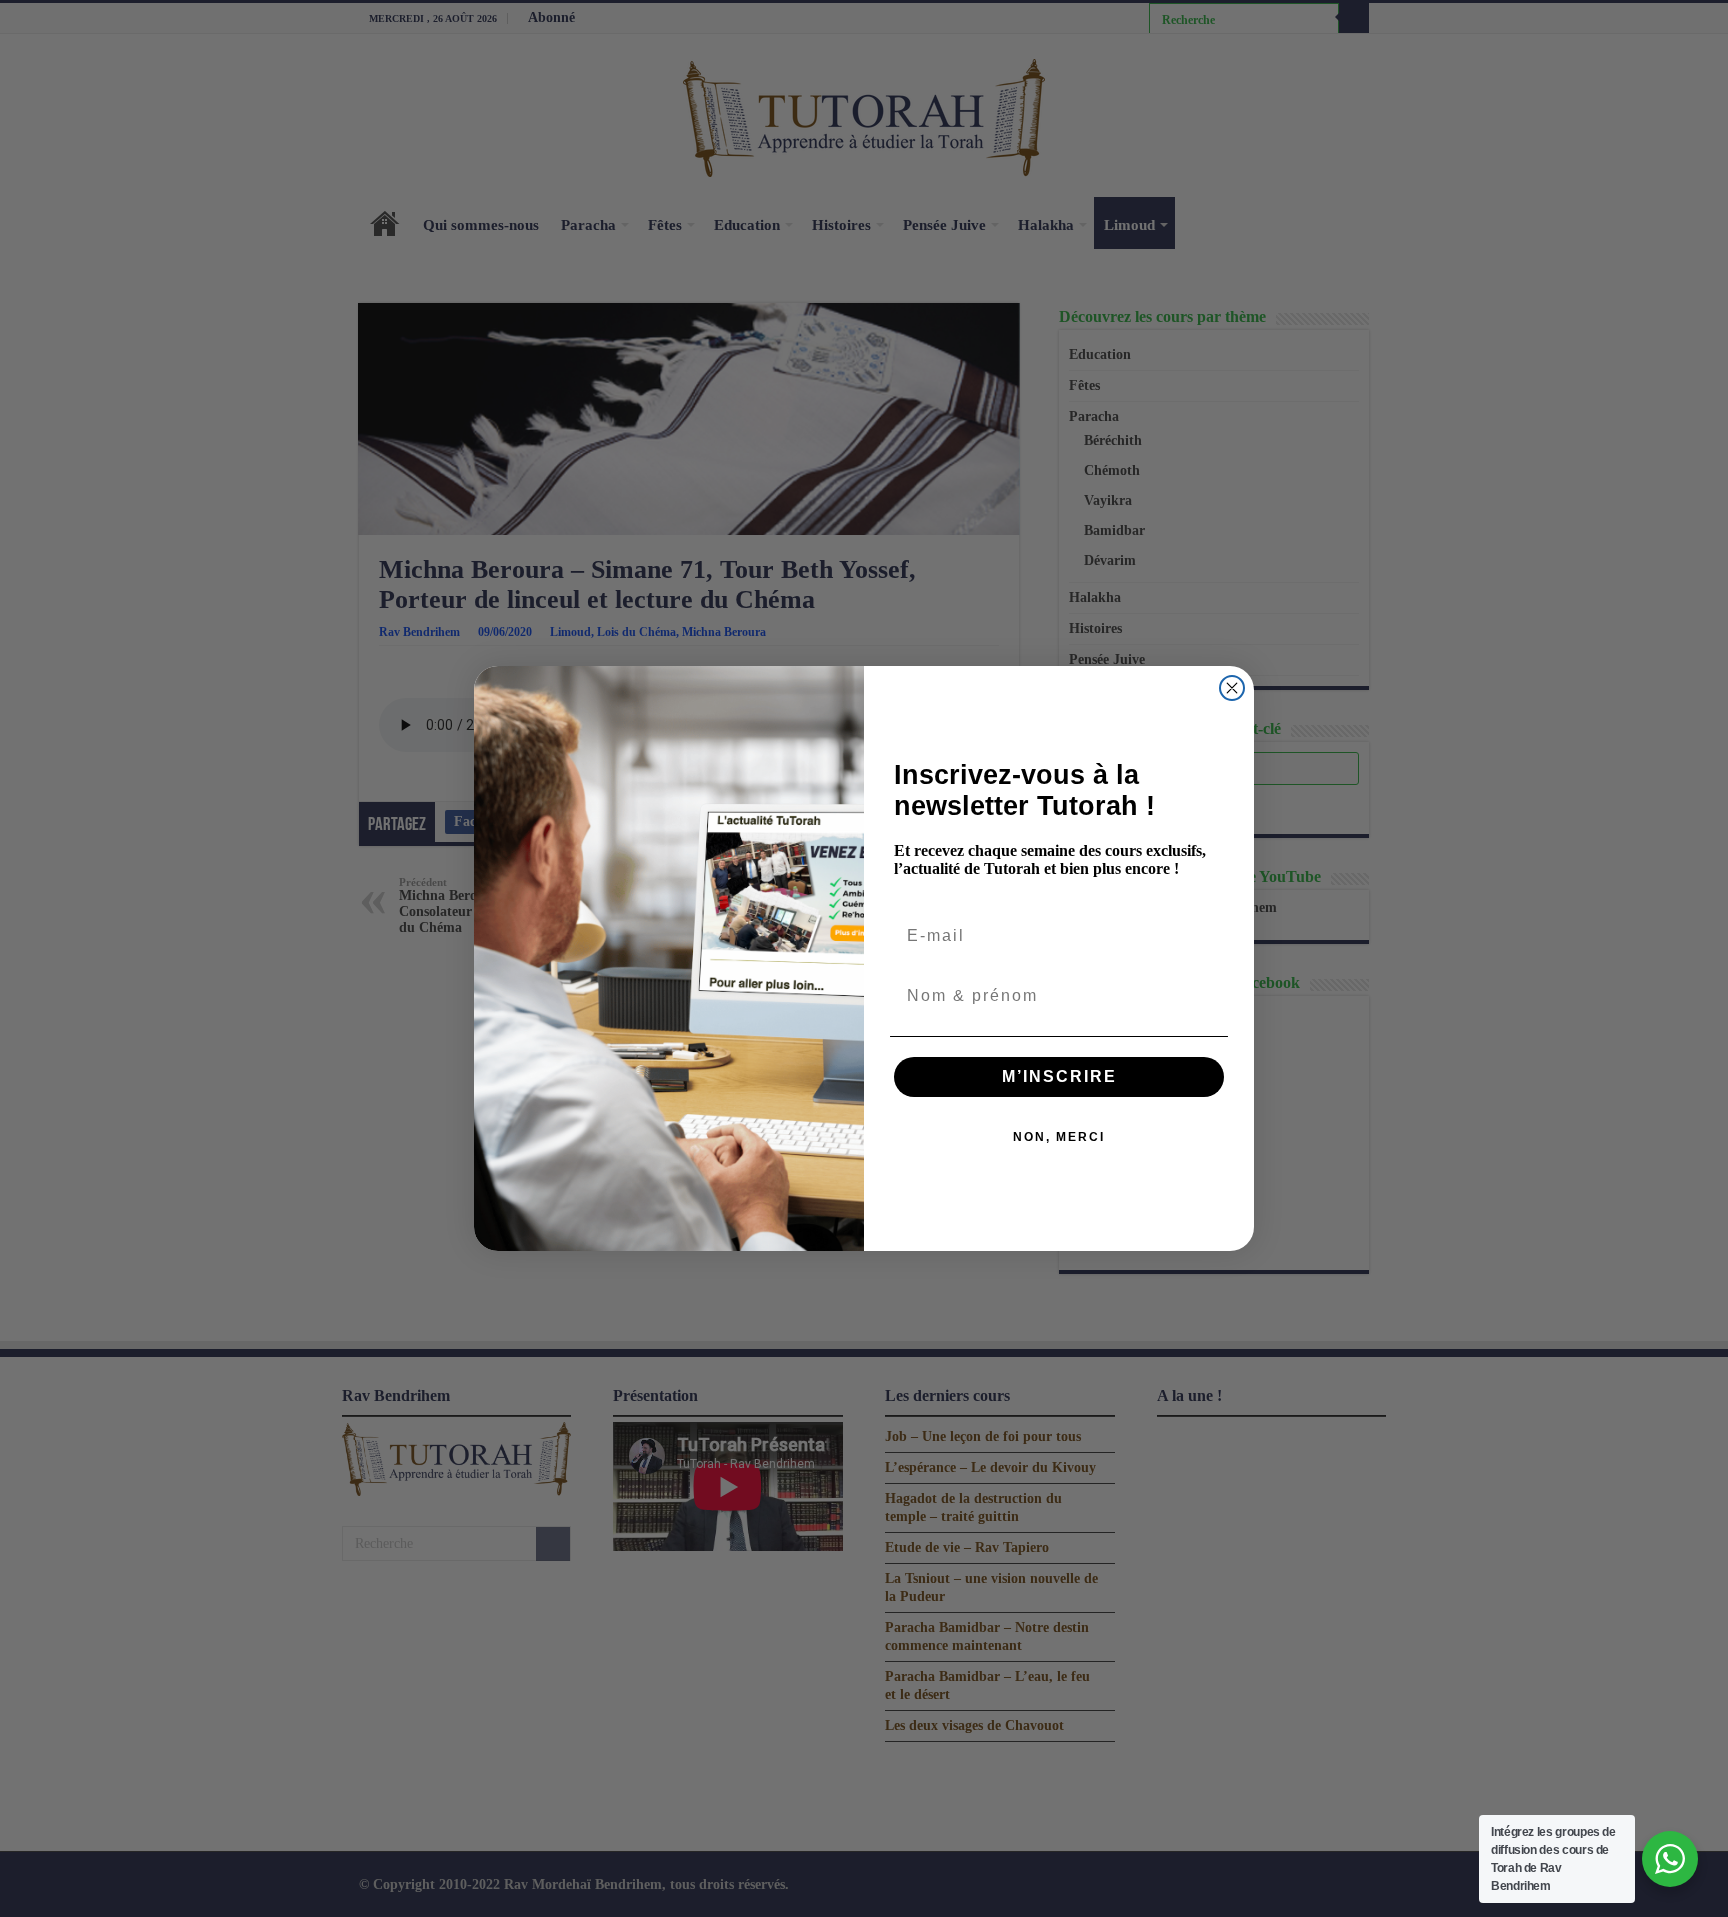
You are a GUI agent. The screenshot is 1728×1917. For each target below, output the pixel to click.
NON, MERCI (1059, 1137)
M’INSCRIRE (1059, 1076)
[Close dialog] (1232, 688)
